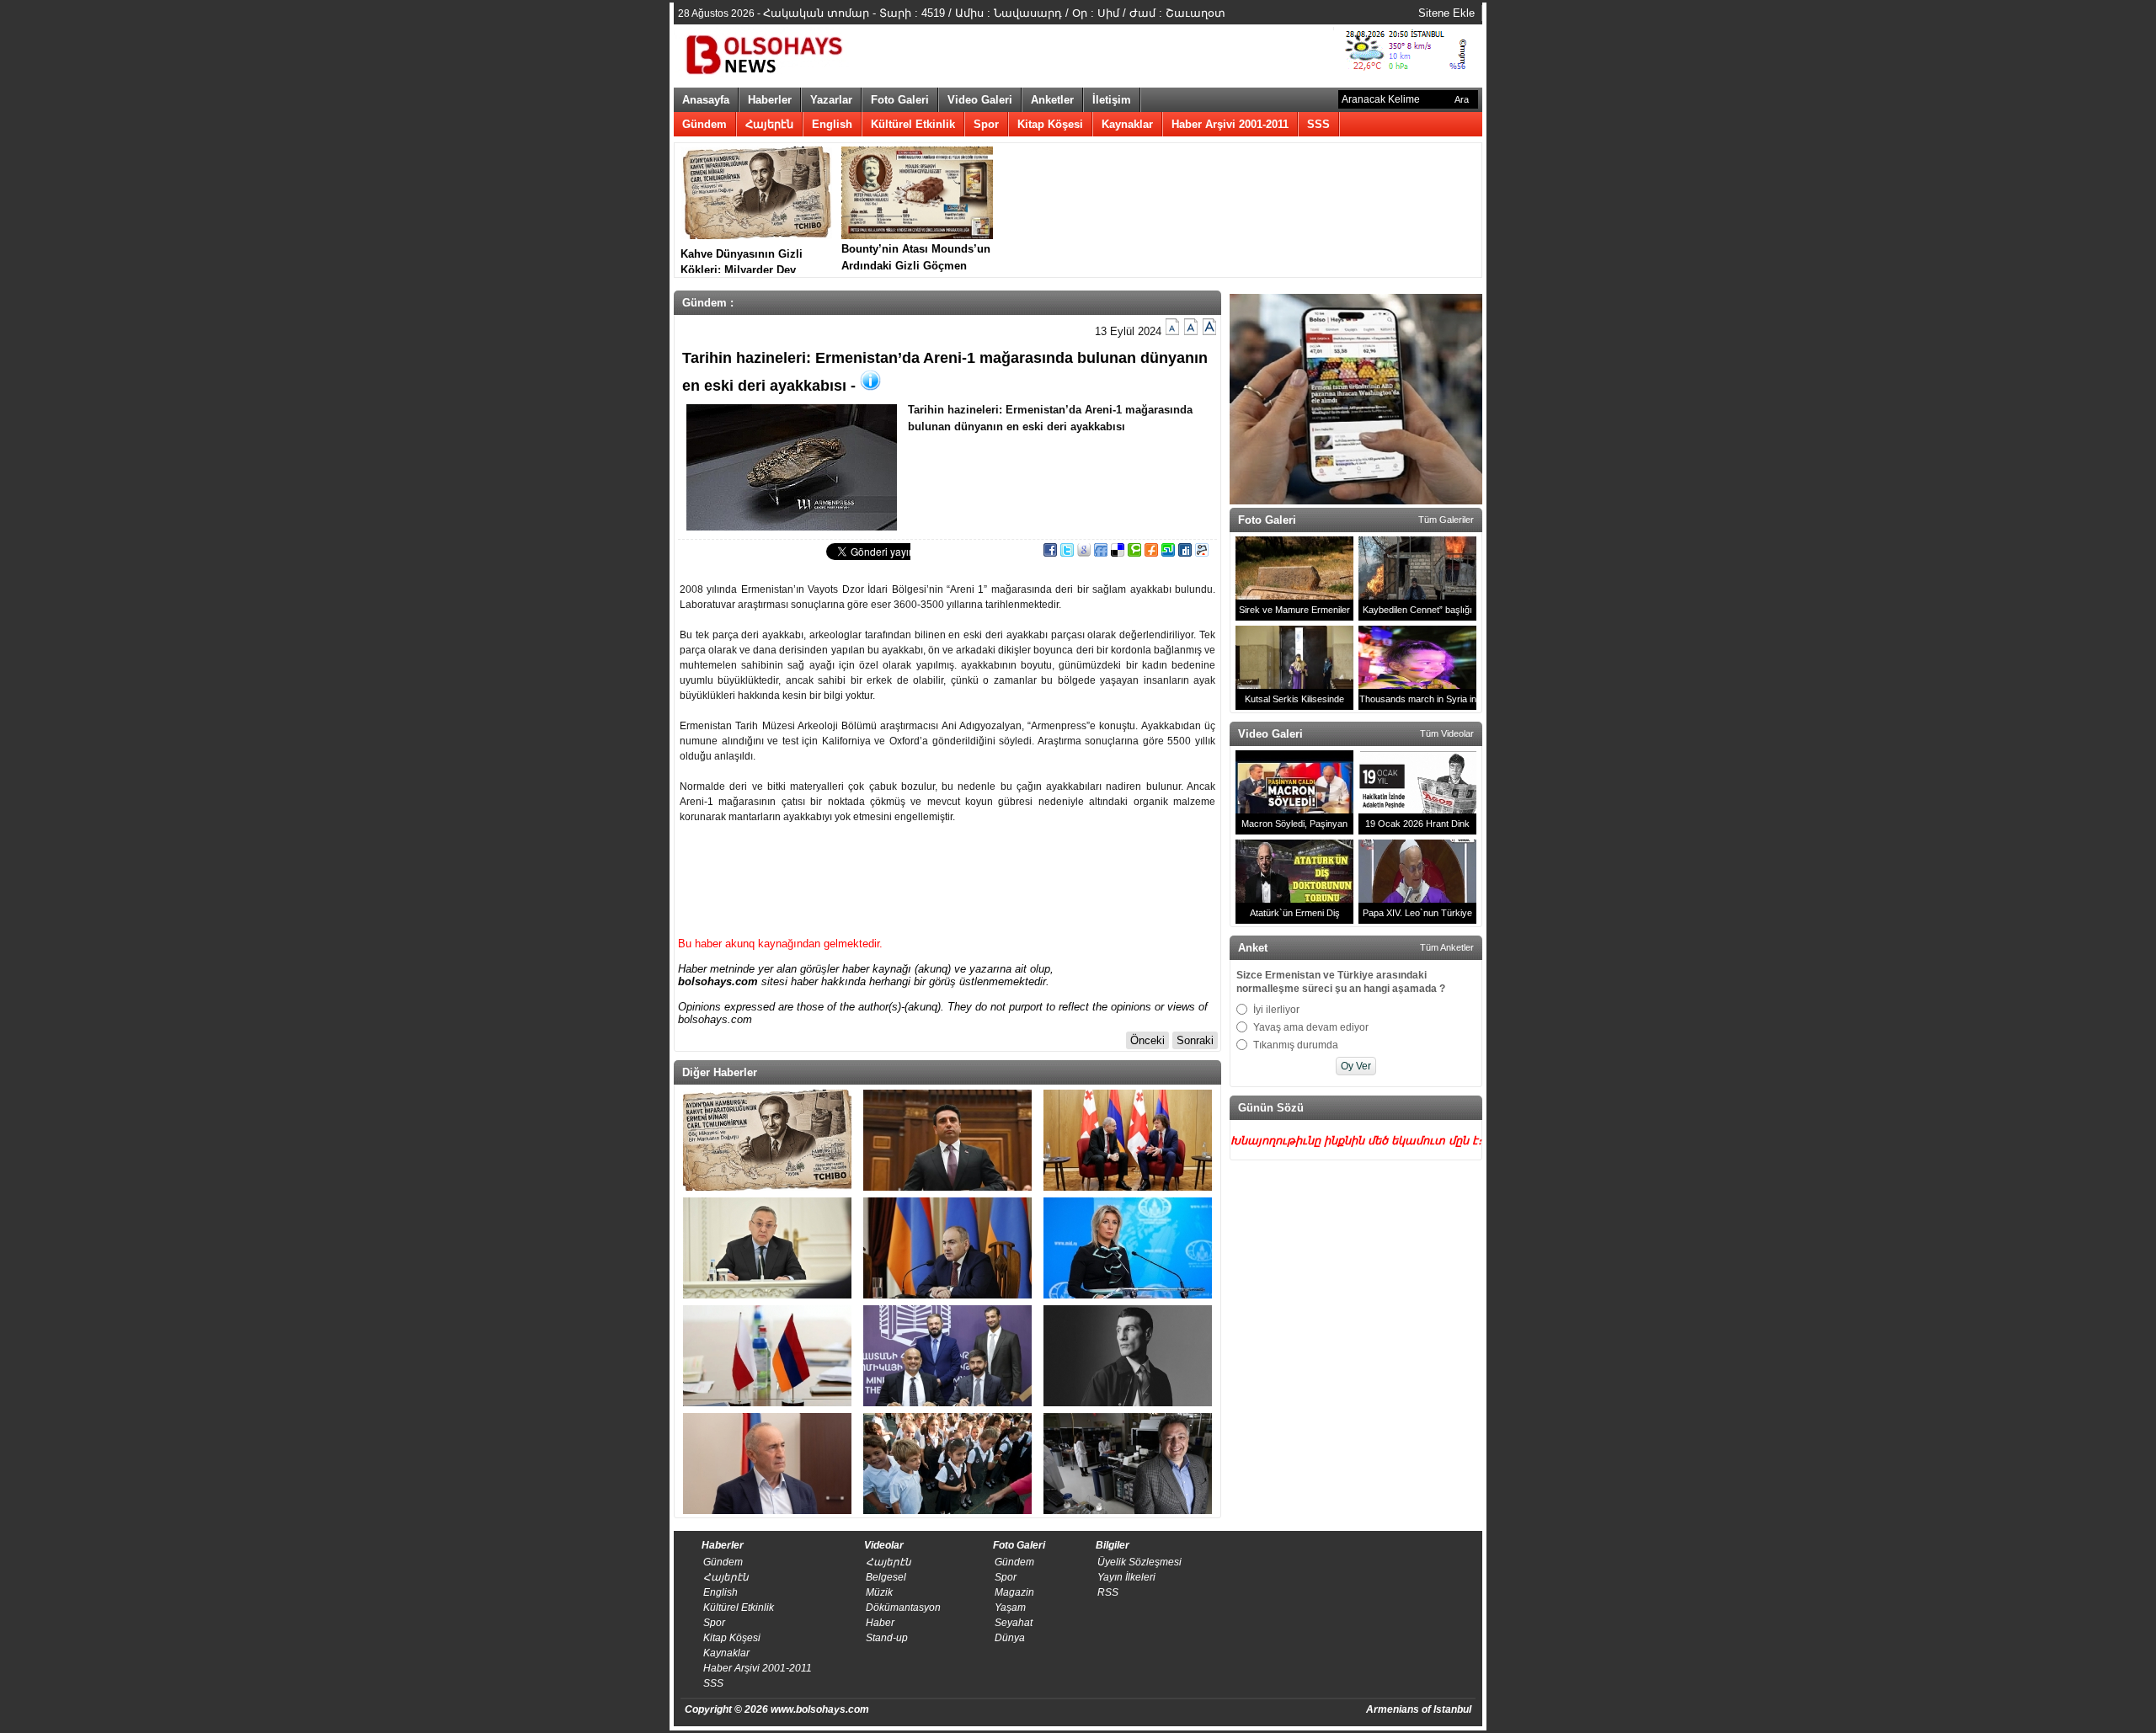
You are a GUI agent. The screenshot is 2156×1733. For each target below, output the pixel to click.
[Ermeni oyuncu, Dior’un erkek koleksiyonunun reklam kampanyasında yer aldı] (1128, 1356)
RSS (1108, 1592)
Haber (880, 1623)
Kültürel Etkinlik (913, 124)
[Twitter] (1067, 553)
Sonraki (1195, 1040)
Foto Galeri (900, 100)
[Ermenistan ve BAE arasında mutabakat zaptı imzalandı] (947, 1356)
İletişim (1112, 100)
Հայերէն (769, 124)
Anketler (1052, 100)
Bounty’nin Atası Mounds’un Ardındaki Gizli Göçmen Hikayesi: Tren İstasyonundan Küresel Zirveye (916, 258)
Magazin (1014, 1592)
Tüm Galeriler (1446, 520)
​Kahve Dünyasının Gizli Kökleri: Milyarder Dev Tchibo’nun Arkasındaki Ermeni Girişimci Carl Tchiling (742, 260)
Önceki (1147, 1040)
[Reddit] (1202, 553)
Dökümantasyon (903, 1608)
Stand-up (887, 1638)
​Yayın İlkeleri (1126, 1577)
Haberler (770, 100)
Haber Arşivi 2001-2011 (1230, 124)
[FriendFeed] (1101, 553)
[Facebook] (1050, 553)
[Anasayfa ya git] (766, 52)
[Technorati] (1134, 553)
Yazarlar (831, 100)
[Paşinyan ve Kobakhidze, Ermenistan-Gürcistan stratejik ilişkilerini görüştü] (1128, 1140)
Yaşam (1010, 1608)
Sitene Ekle (1446, 13)
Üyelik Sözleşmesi (1139, 1562)
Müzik (879, 1592)
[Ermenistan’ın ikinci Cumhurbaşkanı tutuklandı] (767, 1464)
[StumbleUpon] (1168, 553)
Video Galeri (980, 100)
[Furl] (1151, 553)
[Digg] (1185, 553)
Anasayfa (706, 100)
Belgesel (886, 1577)
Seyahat (1014, 1623)
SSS (1318, 124)
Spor (986, 124)
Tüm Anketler (1447, 947)
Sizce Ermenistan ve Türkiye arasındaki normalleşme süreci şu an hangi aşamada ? (1341, 982)
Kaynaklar (1127, 124)
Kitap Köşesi (1050, 124)
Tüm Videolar (1447, 733)
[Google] (1084, 553)
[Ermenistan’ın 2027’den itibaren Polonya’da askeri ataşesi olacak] (767, 1356)
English (832, 124)
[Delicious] (1118, 553)
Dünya (1010, 1638)
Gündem (704, 124)
